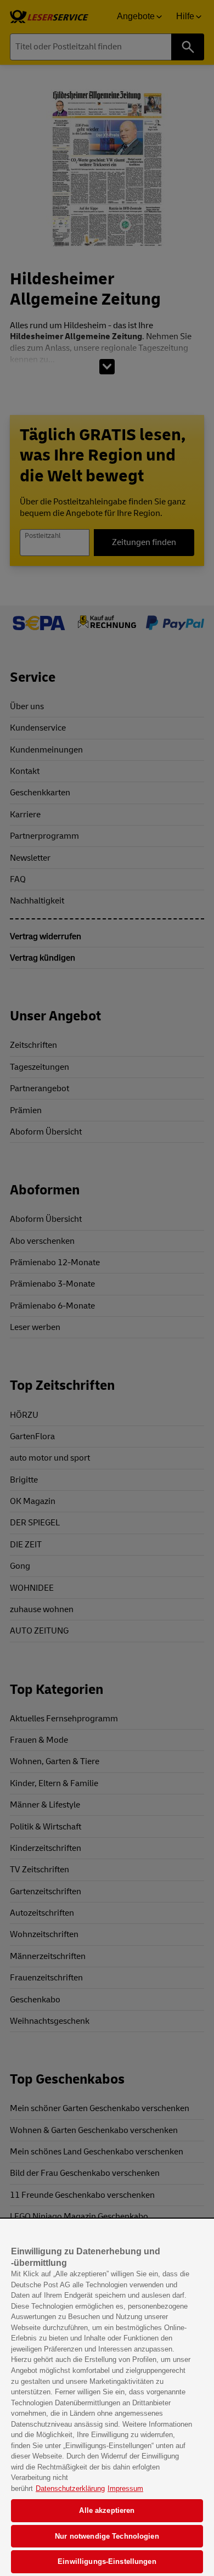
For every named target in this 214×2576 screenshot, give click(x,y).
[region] (107, 2398)
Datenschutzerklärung (70, 2488)
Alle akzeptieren (107, 2510)
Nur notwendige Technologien (107, 2536)
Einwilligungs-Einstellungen (107, 2561)
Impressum (125, 2488)
